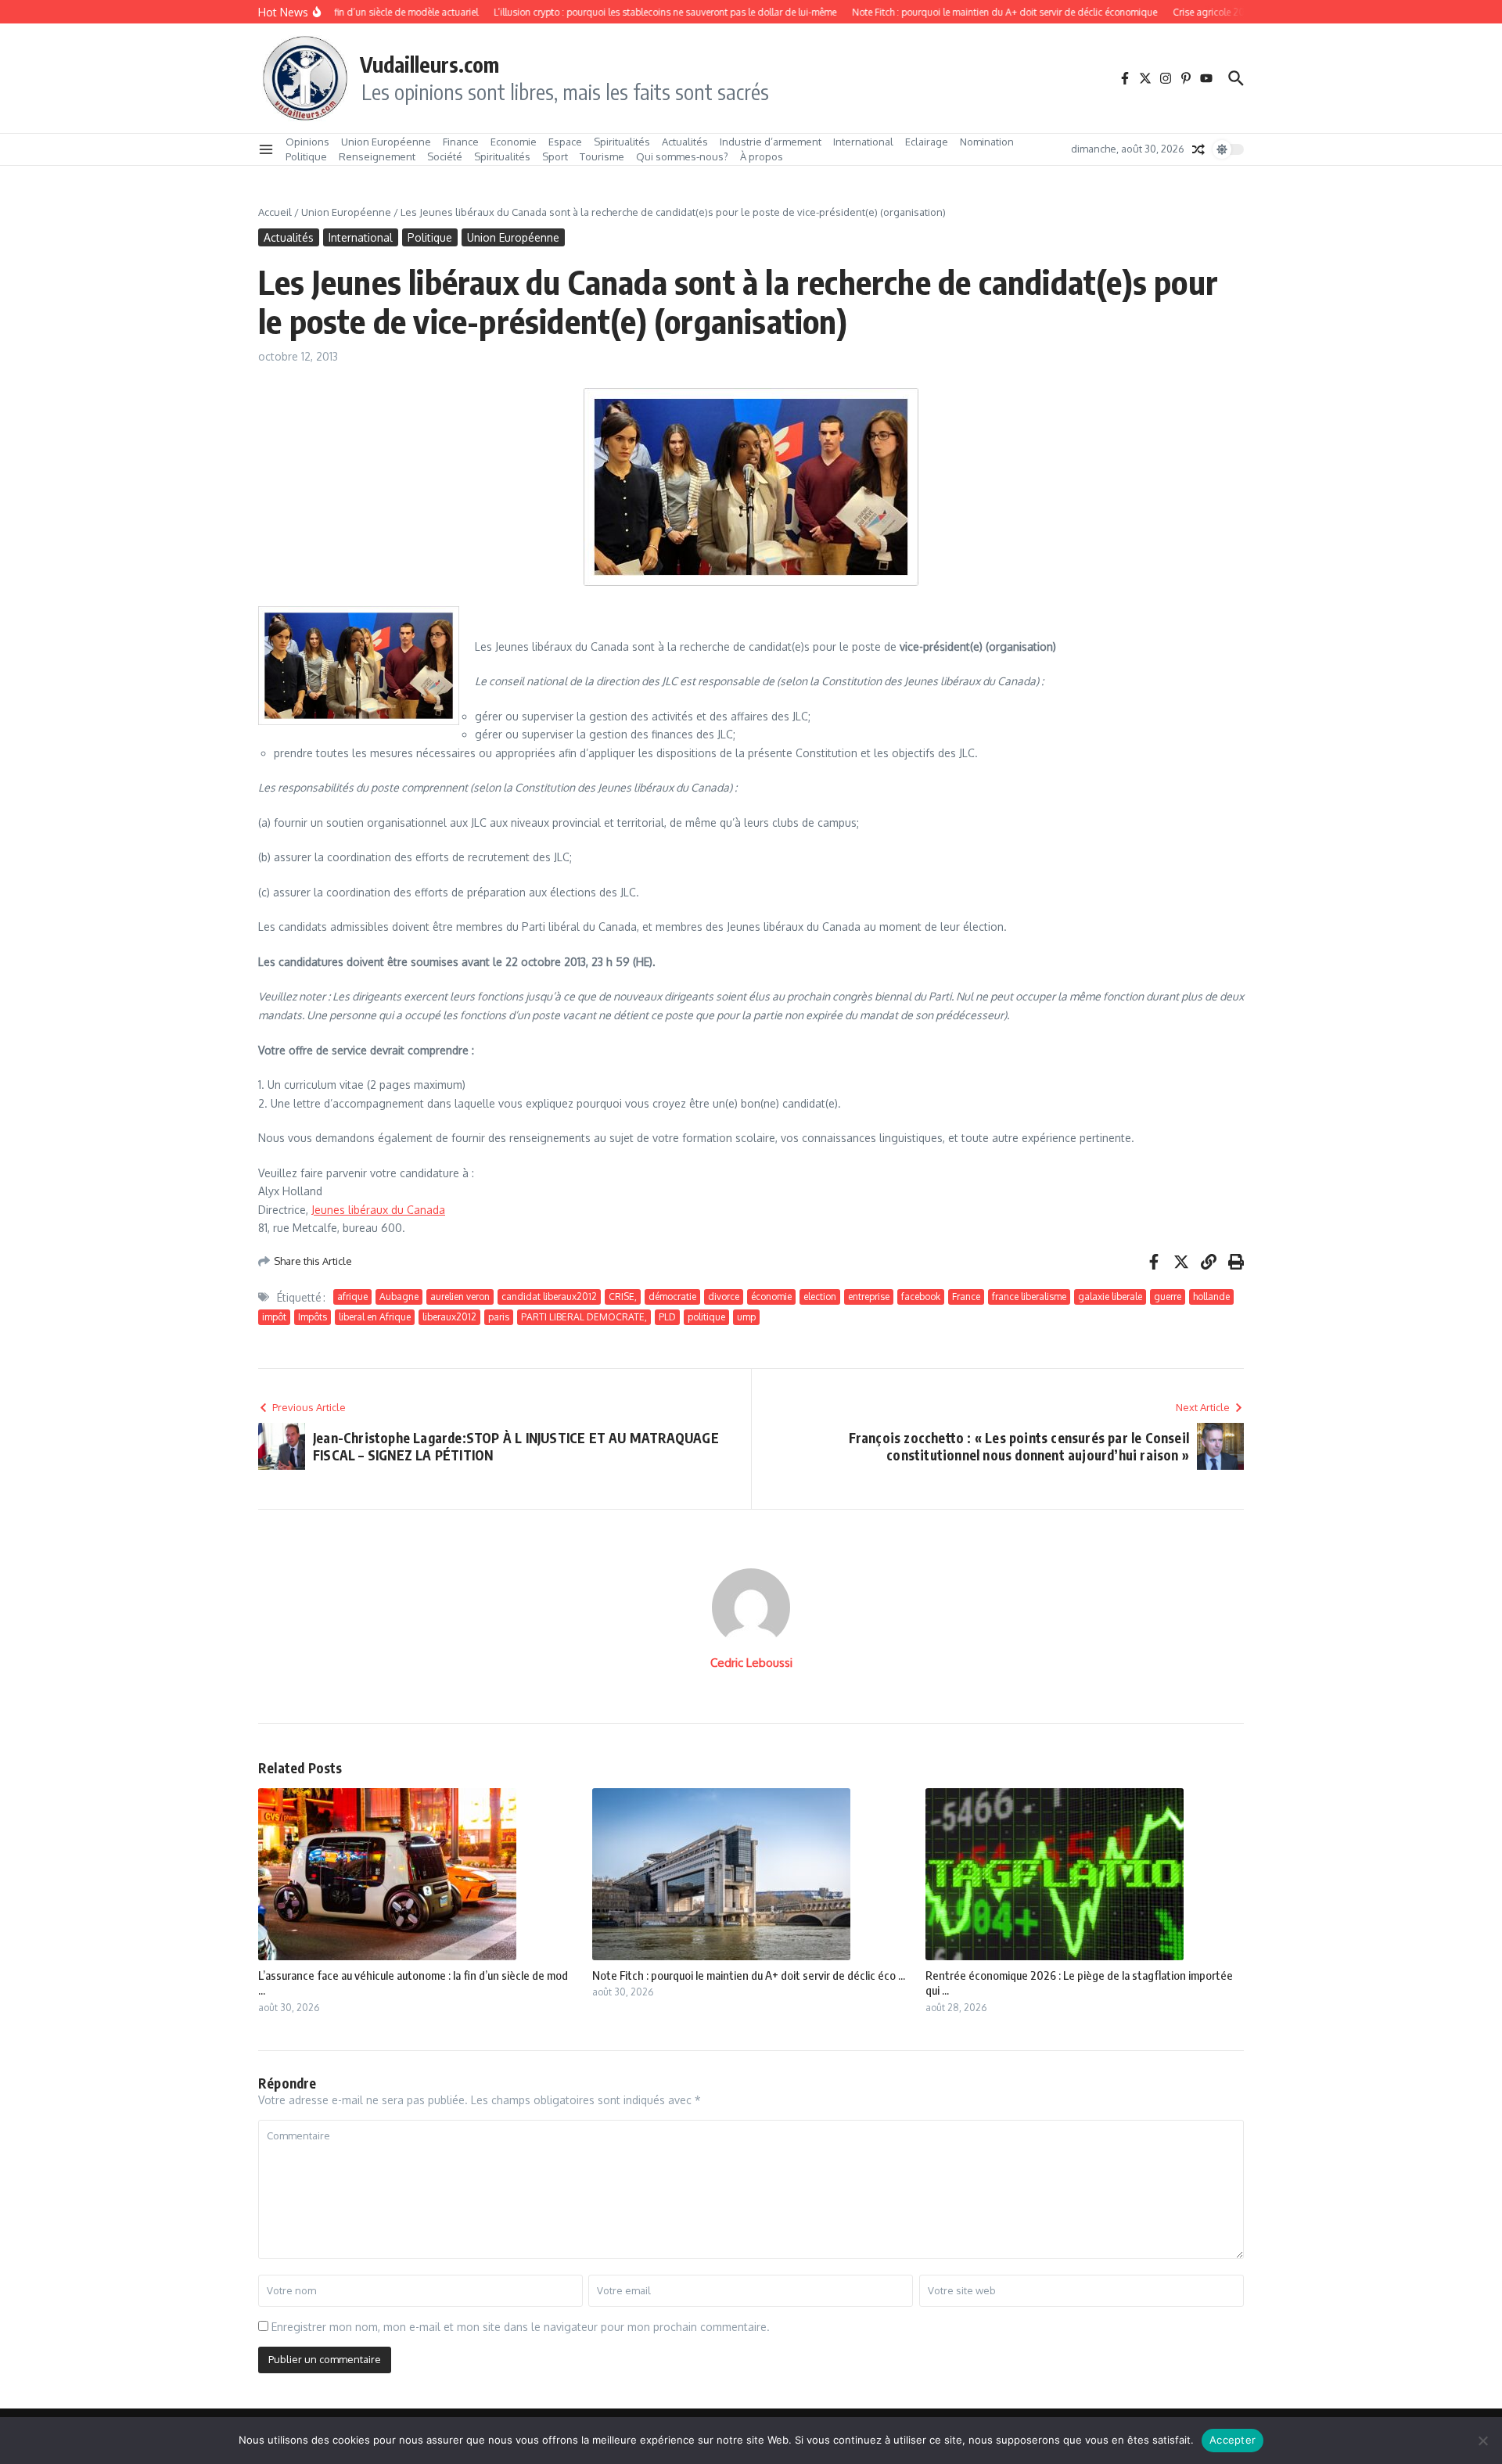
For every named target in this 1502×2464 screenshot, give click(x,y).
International (863, 142)
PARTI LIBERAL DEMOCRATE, (584, 1317)
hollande (1211, 1297)
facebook (921, 1297)
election (820, 1297)
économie (771, 1297)
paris (499, 1317)
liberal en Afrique (375, 1317)
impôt (274, 1317)
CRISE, (623, 1297)
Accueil (275, 212)
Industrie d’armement (771, 142)
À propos (762, 156)
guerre (1168, 1297)
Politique (306, 156)
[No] (1482, 2441)
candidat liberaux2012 (549, 1297)
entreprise (869, 1297)
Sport (555, 156)
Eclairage (927, 142)
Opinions (307, 142)
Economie (514, 142)
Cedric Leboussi (751, 1663)
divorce (724, 1297)
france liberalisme (1029, 1297)
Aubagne (399, 1297)
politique (706, 1317)
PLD (667, 1317)
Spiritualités (622, 142)
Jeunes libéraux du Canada (378, 1210)
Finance (461, 142)
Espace (565, 142)
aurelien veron (460, 1297)
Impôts (313, 1317)
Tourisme (602, 156)
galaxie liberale (1110, 1297)
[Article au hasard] (1198, 149)
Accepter (1233, 2440)
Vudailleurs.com (429, 64)
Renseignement (377, 156)
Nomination (987, 142)
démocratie (672, 1297)
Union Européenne (386, 142)
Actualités (685, 142)
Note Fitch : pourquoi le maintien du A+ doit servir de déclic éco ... (749, 1975)
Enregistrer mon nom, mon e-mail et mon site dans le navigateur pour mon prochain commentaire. (521, 2327)
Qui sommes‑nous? (682, 156)
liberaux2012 (449, 1317)
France (966, 1297)
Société (445, 156)
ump (746, 1317)
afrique (352, 1297)
